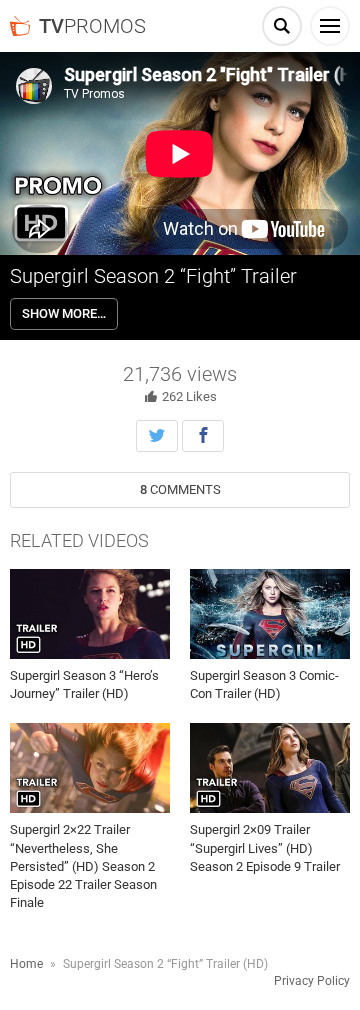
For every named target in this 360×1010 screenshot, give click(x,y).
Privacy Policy (312, 981)
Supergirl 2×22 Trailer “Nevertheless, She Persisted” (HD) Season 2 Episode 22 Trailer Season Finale (83, 866)
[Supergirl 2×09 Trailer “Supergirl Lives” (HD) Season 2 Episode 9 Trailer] (270, 768)
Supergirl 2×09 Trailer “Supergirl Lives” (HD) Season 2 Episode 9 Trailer (265, 847)
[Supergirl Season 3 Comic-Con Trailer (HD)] (270, 614)
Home (26, 964)
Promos (92, 26)
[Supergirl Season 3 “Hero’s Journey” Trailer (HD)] (90, 614)
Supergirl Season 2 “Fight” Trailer (153, 276)
